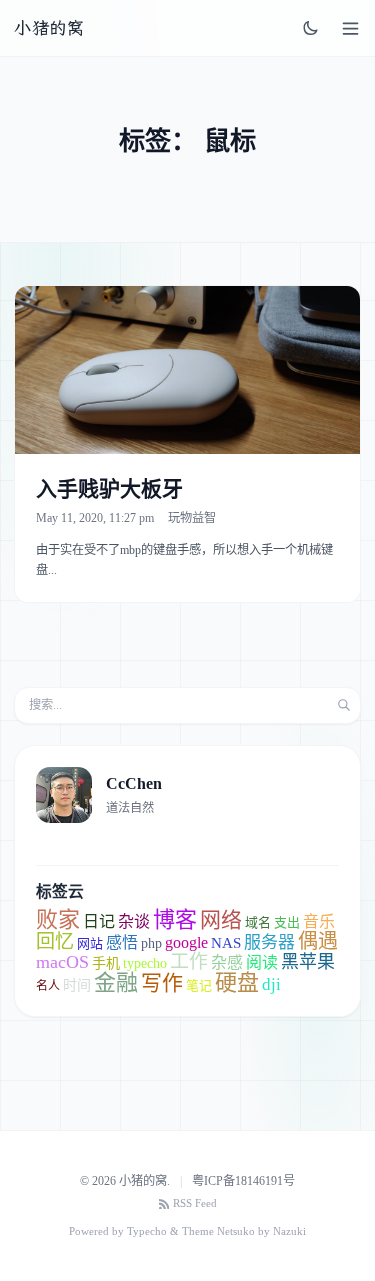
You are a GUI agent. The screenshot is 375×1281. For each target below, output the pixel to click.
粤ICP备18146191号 (243, 1181)
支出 (287, 922)
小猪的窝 (49, 28)
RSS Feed (195, 1203)
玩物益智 (192, 518)
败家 (58, 919)
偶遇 (318, 941)
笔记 (199, 985)
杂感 (227, 962)
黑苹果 (308, 962)
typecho (145, 963)
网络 (221, 920)
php (151, 943)
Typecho (147, 1231)
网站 (90, 943)
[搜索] (344, 705)
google (186, 942)
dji (271, 984)
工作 (189, 961)
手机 (106, 963)
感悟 (122, 942)
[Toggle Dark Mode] (311, 28)
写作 (162, 983)
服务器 (269, 942)
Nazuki (289, 1231)
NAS (226, 943)
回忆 (55, 941)
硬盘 (237, 982)
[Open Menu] (350, 28)
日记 (99, 921)
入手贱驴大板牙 (109, 489)
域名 (258, 922)
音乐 (319, 921)
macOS (62, 962)
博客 (175, 919)
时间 (77, 985)
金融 (116, 982)
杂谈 (134, 921)
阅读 (262, 962)
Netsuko (236, 1231)
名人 (48, 986)
